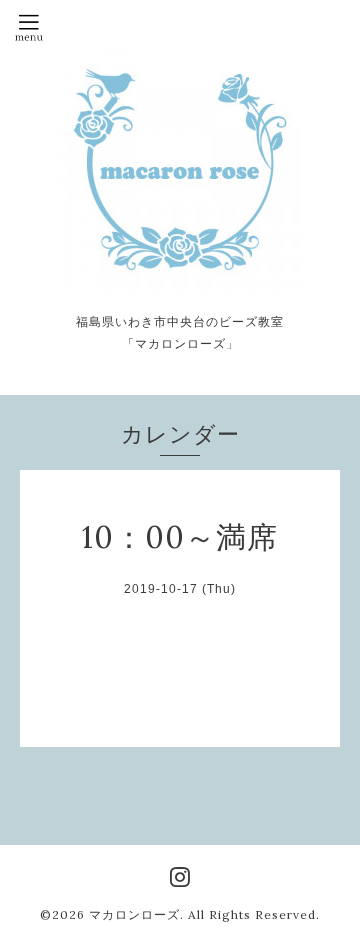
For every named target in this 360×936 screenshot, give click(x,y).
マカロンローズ (134, 914)
